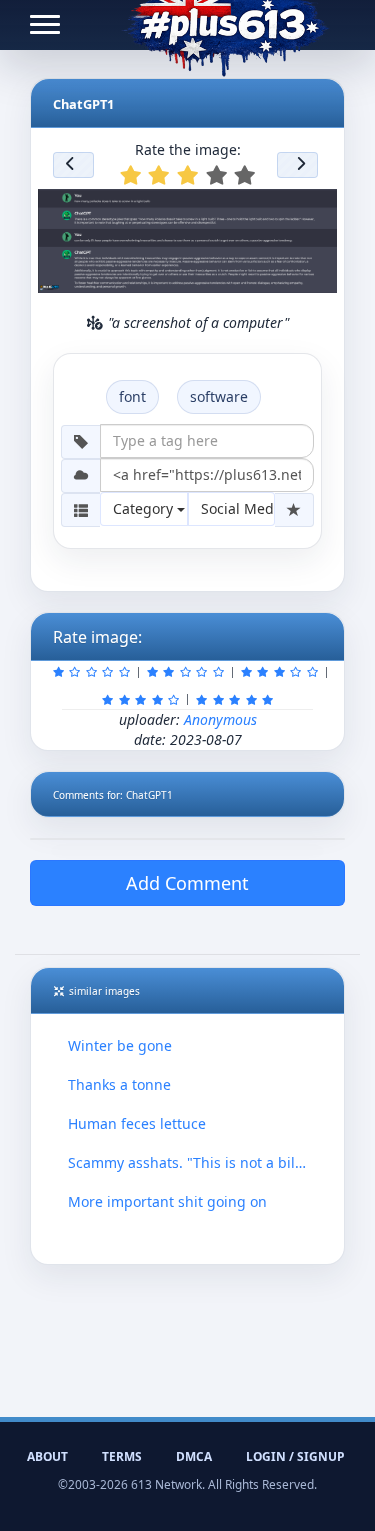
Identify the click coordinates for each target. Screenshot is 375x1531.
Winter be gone (120, 1045)
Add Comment (187, 883)
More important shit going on (167, 1201)
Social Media (238, 508)
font (132, 396)
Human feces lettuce (137, 1123)
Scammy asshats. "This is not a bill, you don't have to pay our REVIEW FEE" (187, 1162)
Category (145, 508)
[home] (225, 25)
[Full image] (313, 210)
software (219, 396)
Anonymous (220, 719)
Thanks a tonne (119, 1084)
